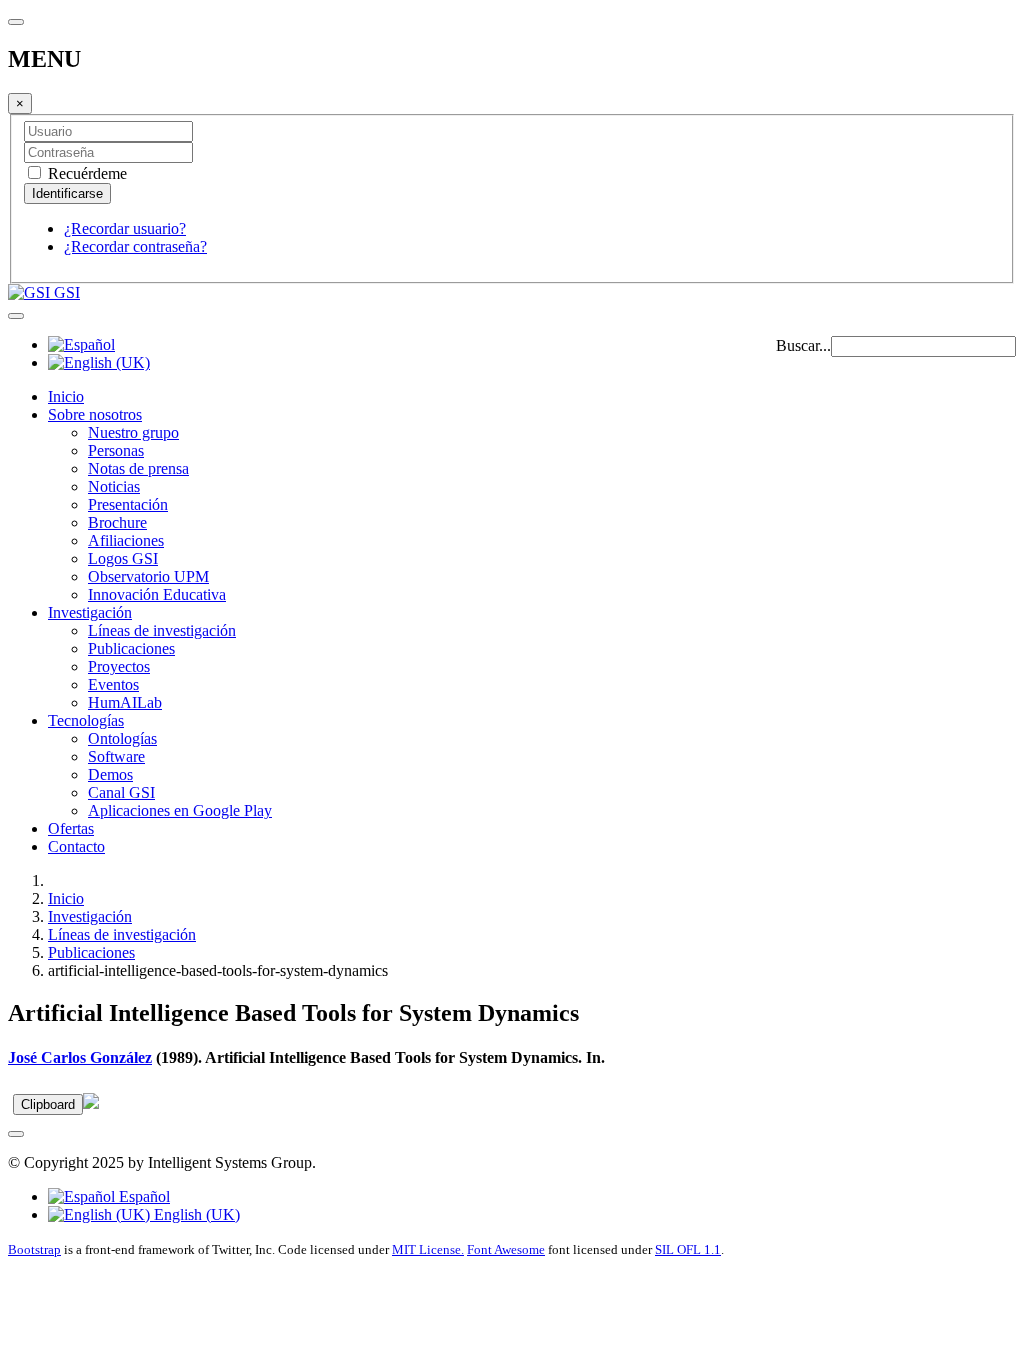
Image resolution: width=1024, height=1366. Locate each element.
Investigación (90, 612)
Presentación (128, 504)
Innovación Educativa (157, 594)
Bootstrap (34, 1249)
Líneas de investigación (162, 630)
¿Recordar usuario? (125, 228)
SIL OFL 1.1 (688, 1249)
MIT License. (428, 1249)
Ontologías (122, 738)
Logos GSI (123, 558)
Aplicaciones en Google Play (180, 810)
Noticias (114, 486)
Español (142, 1196)
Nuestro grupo (133, 432)
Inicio (66, 396)
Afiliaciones (126, 540)
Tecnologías (86, 720)
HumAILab (125, 702)
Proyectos (119, 666)
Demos (110, 774)
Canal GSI (121, 792)
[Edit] (91, 1103)
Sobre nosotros (95, 414)
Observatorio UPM (148, 576)
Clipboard (48, 1104)
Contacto (76, 846)
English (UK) (195, 1214)
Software (116, 756)
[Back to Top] (16, 1134)
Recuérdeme (85, 173)
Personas (116, 450)
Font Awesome (506, 1249)
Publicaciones (131, 648)
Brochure (117, 522)
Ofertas (71, 828)
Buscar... (803, 345)
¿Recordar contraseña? (135, 246)
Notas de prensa (138, 468)
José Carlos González (80, 1057)
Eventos (113, 684)
